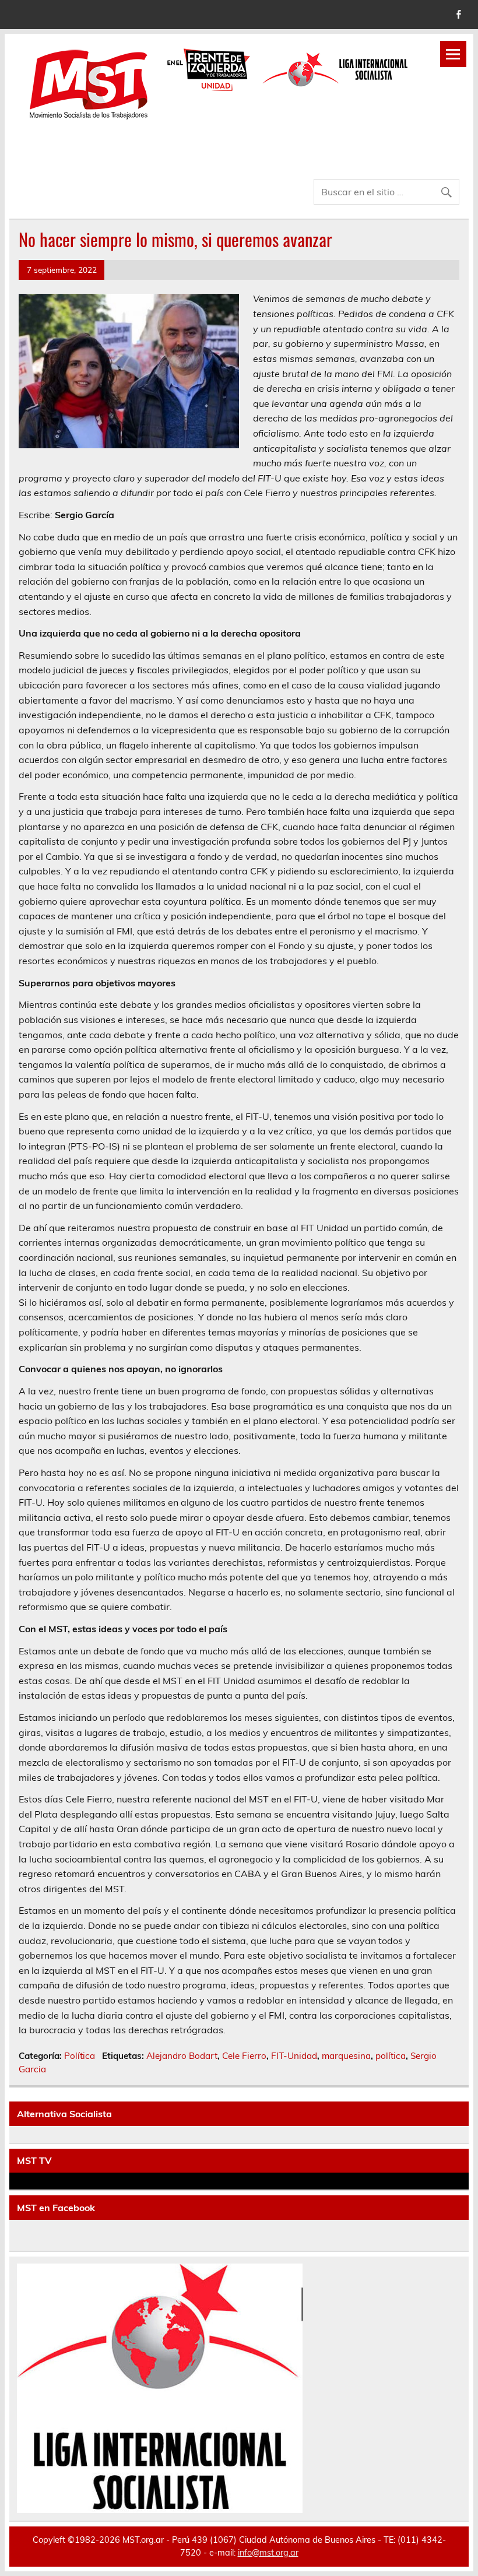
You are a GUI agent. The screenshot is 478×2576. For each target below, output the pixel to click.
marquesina (346, 2056)
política (391, 2056)
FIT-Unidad (294, 2056)
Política (80, 2056)
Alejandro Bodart (182, 2056)
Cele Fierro (244, 2056)
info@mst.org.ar (268, 2553)
